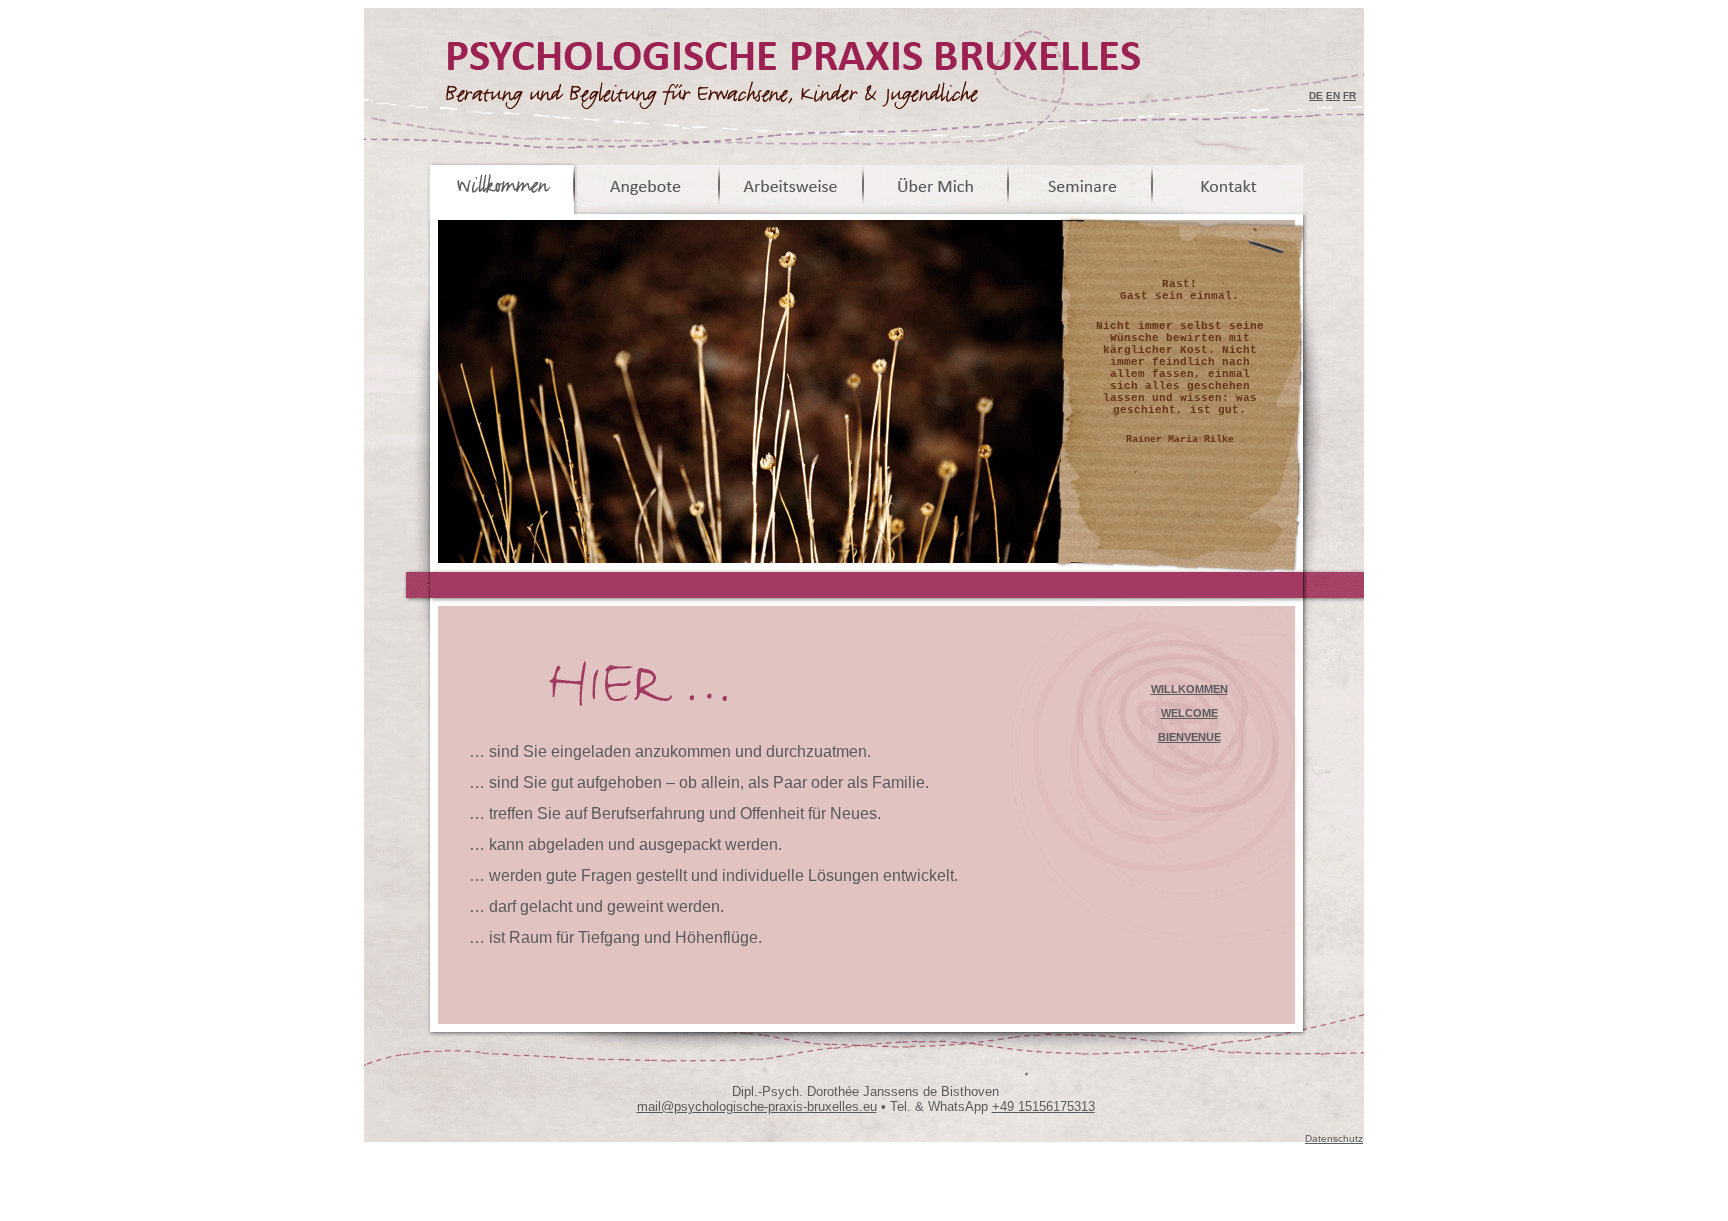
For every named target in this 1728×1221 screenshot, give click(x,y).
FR (1349, 95)
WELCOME (1189, 713)
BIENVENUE (1189, 737)
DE (1316, 95)
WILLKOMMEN (1189, 689)
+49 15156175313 (1043, 1106)
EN (1333, 95)
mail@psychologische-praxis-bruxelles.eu (757, 1106)
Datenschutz (1334, 1138)
